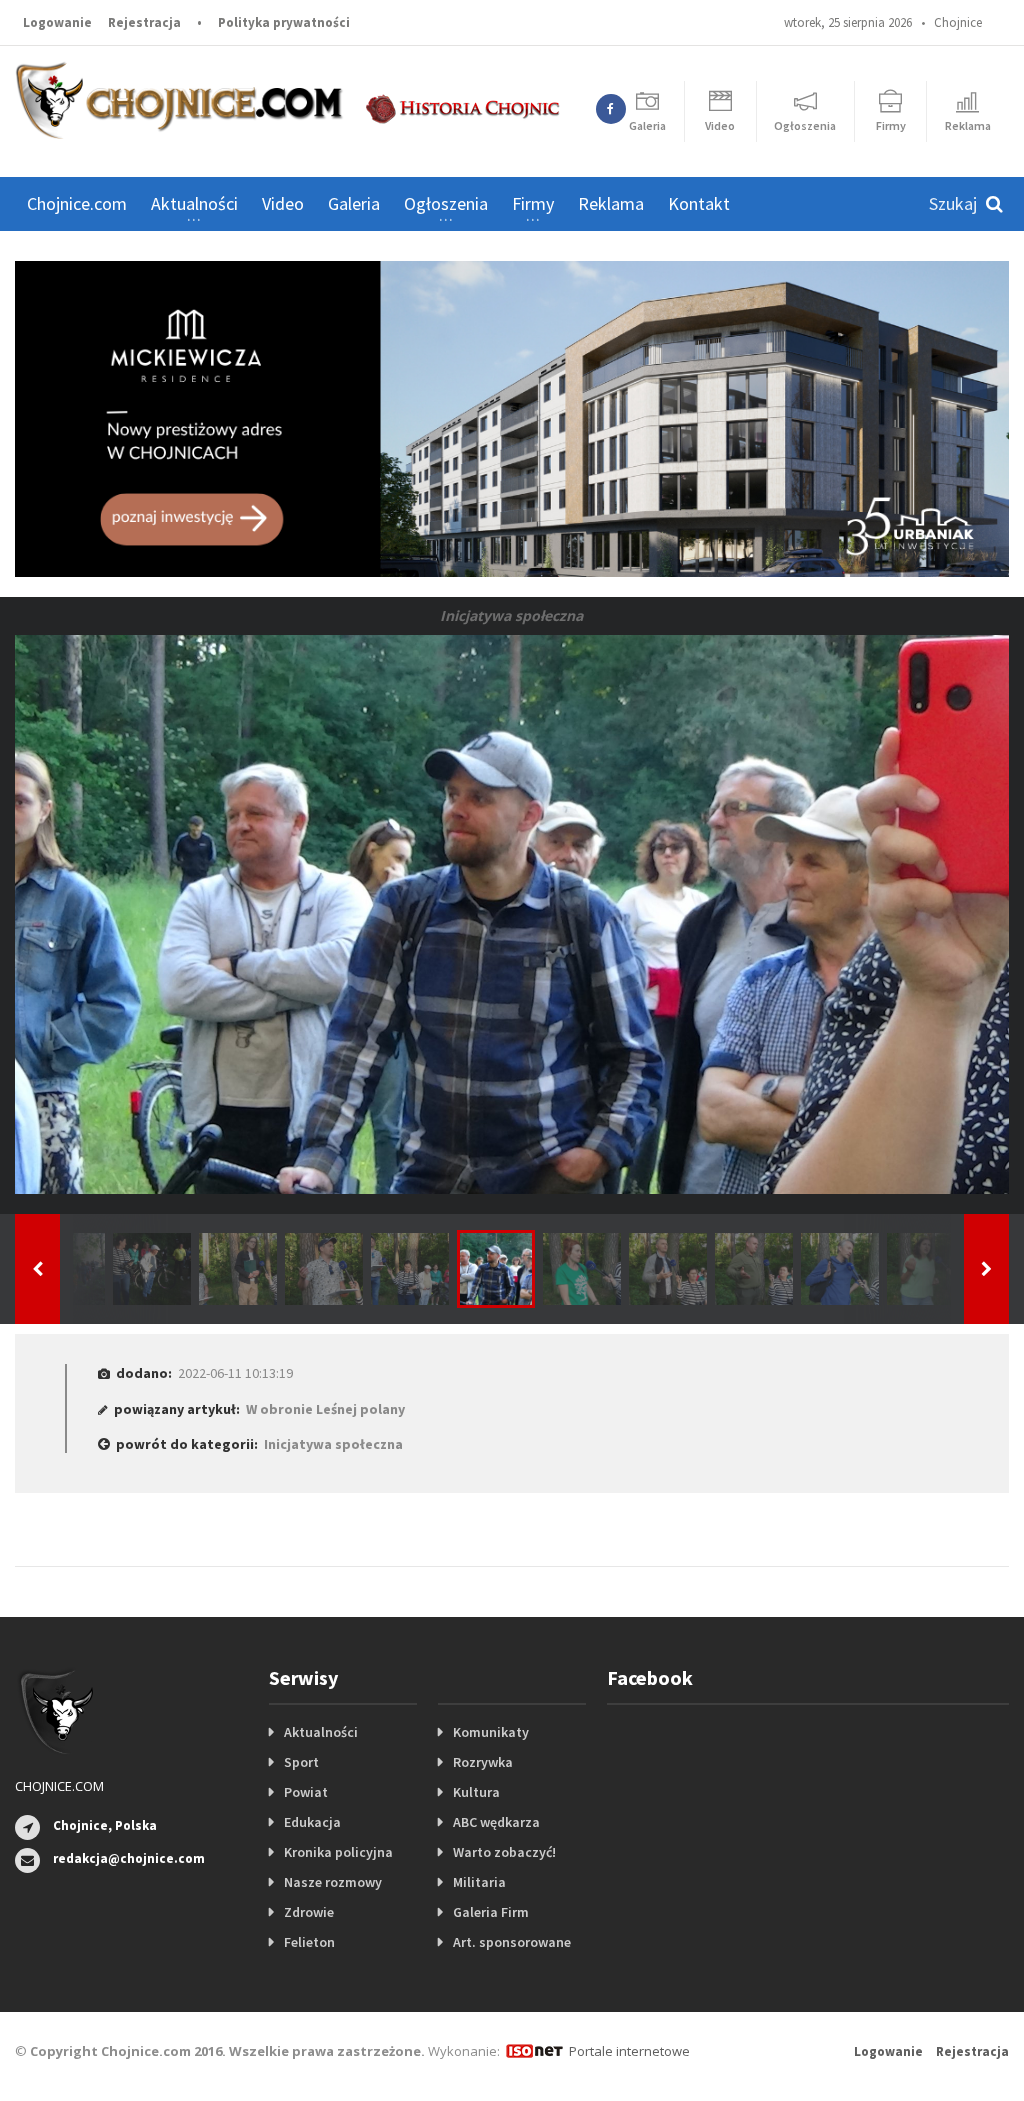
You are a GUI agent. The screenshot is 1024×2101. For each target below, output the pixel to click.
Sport (301, 1762)
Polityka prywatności (284, 22)
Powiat (306, 1792)
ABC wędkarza (496, 1822)
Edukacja (312, 1822)
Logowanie (57, 22)
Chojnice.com (77, 203)
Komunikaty (491, 1732)
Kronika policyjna (338, 1852)
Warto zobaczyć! (504, 1852)
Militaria (479, 1882)
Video (283, 203)
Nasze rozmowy (333, 1882)
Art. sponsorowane (512, 1942)
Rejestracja (144, 22)
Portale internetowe (629, 2051)
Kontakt (699, 203)
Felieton (309, 1942)
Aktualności (321, 1732)
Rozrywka (483, 1762)
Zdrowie (309, 1912)
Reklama (611, 203)
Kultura (476, 1792)
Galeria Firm (491, 1912)
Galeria (354, 203)
